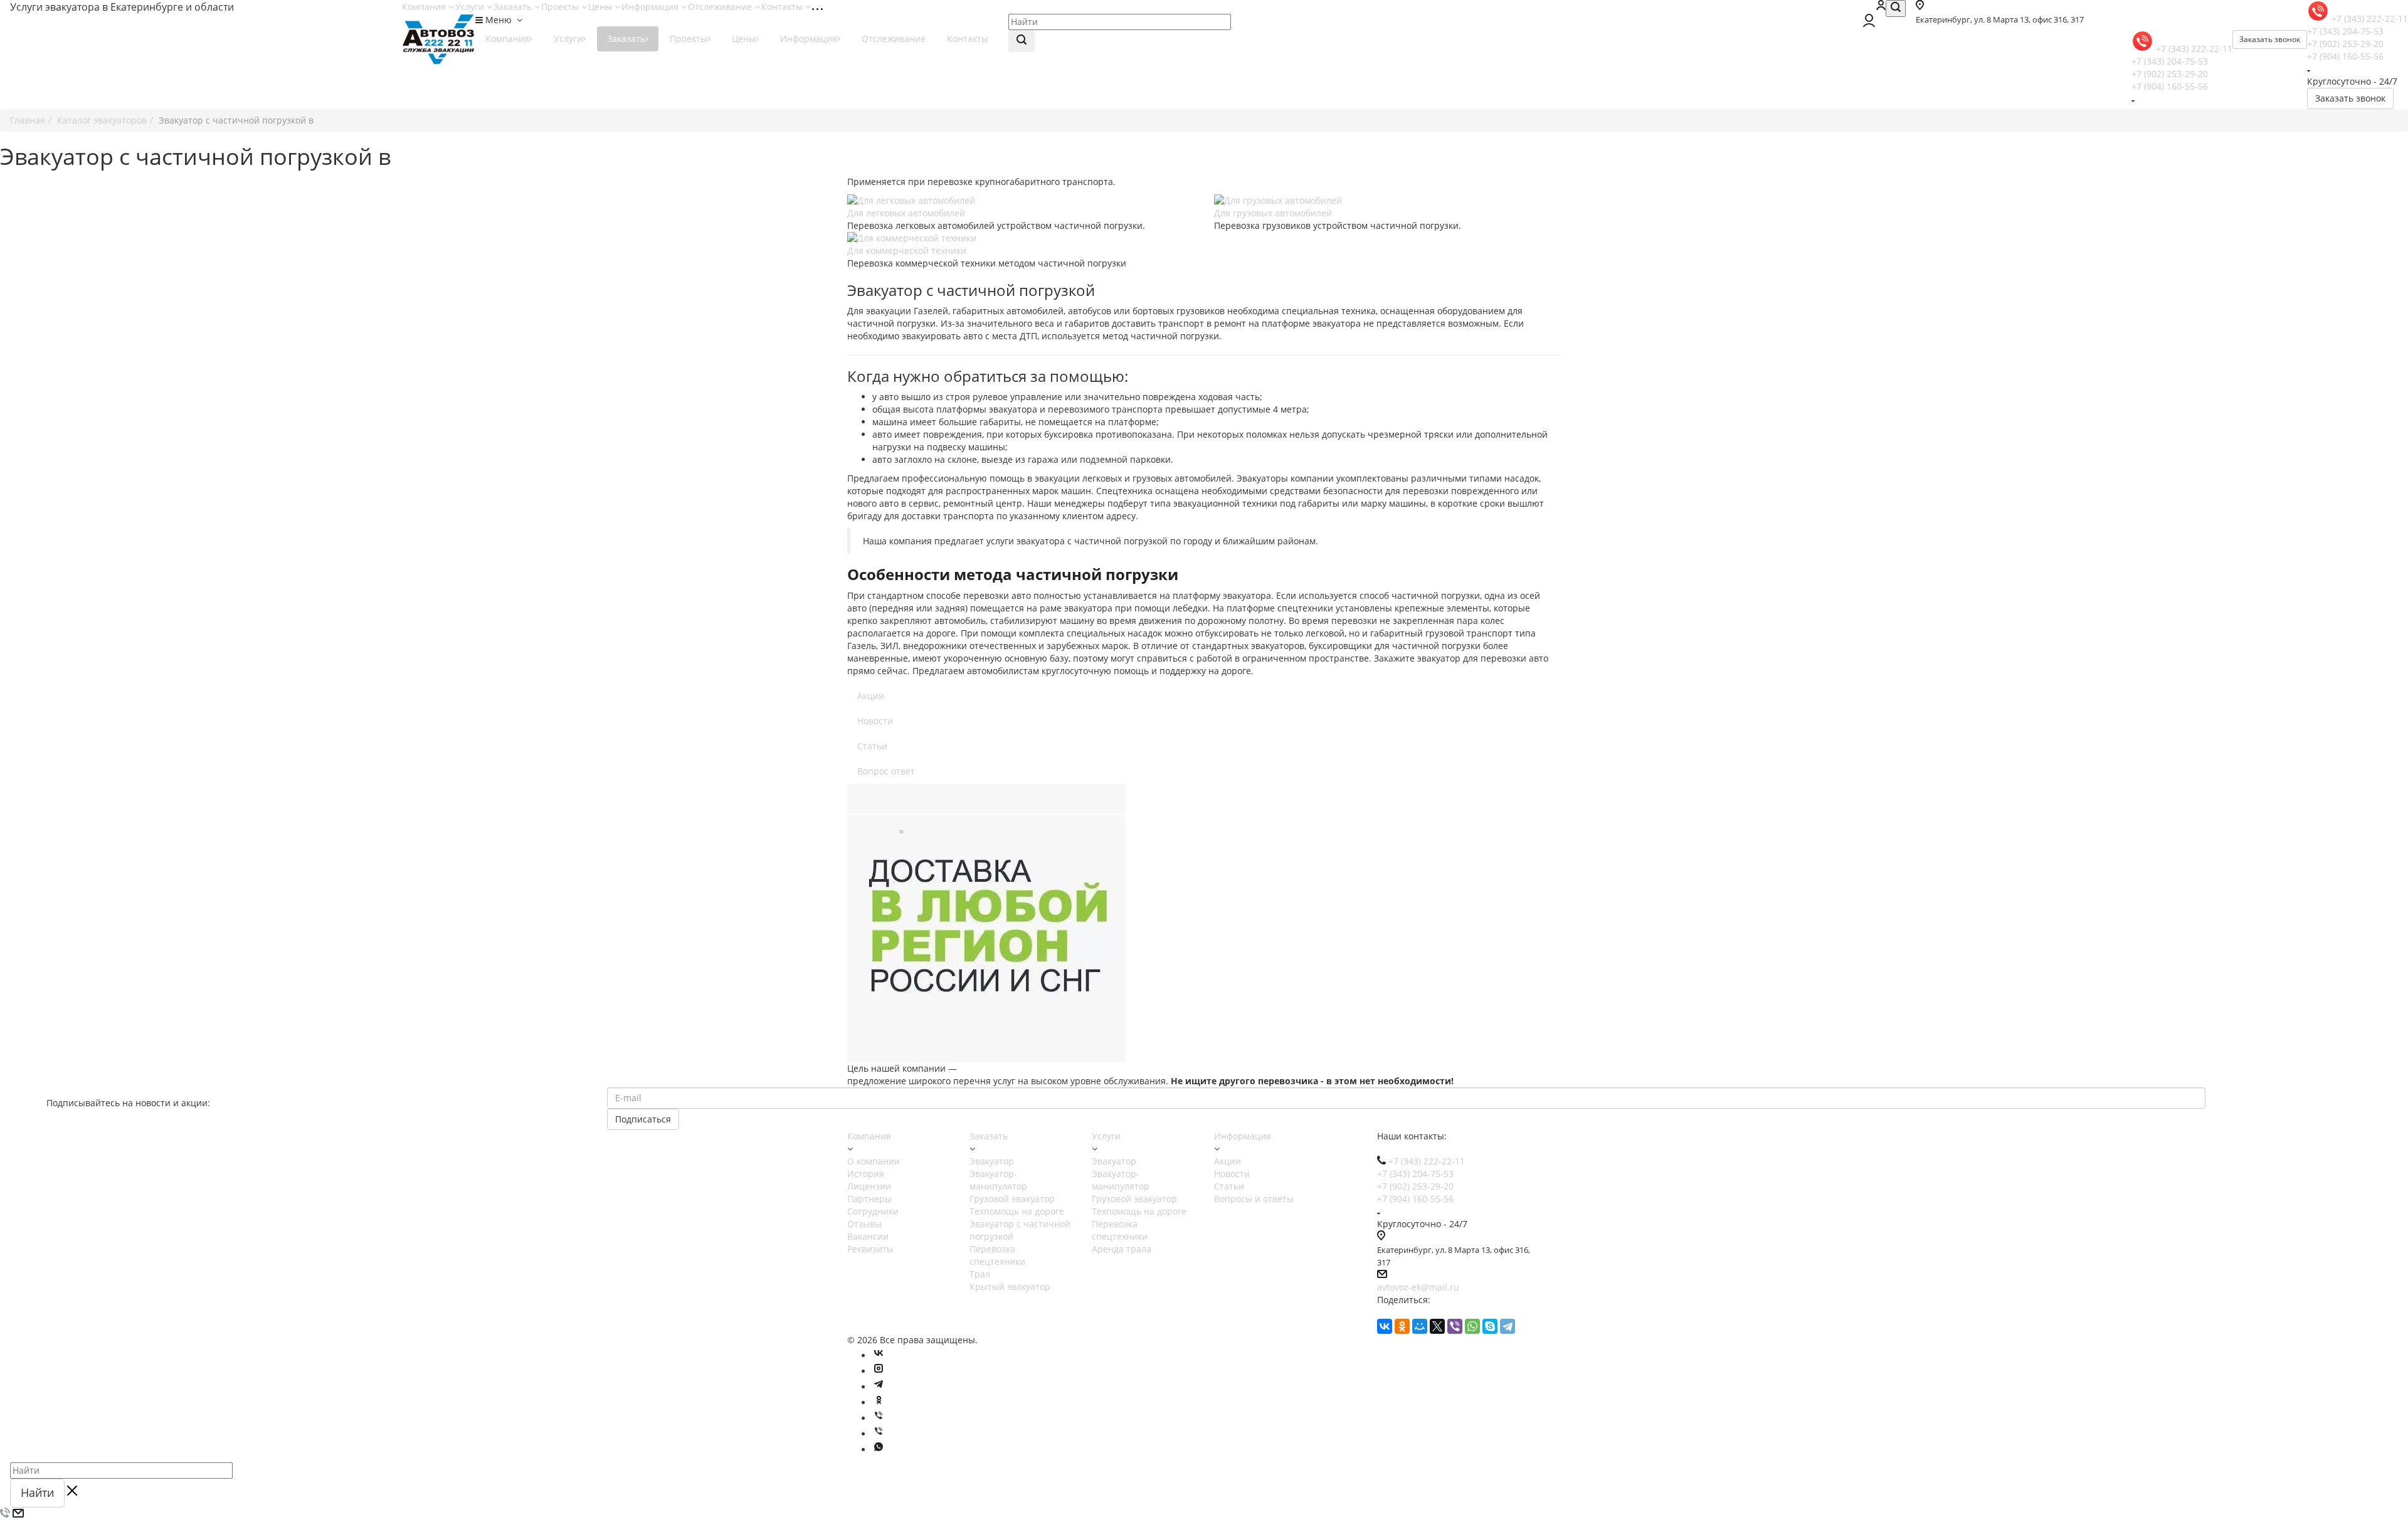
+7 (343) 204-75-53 (2345, 31)
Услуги (471, 7)
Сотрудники (873, 1211)
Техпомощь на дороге (1017, 1211)
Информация (651, 7)
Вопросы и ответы (1254, 1199)
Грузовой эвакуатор (1012, 1199)
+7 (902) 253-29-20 (2345, 44)
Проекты (561, 7)
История (866, 1174)
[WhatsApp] (1472, 1326)
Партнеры (869, 1199)
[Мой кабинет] (1881, 7)
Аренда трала (1122, 1249)
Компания (425, 7)
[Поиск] (1896, 8)
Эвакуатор (992, 1161)
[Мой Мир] (1420, 1326)
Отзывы (864, 1224)
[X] (1437, 1326)
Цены (601, 7)
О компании (874, 1161)
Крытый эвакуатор (1010, 1286)
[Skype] (1490, 1326)
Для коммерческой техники (907, 251)
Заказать (514, 7)
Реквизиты (870, 1249)
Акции (871, 696)
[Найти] (1022, 41)
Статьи (872, 746)
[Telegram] (1508, 1326)
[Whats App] (879, 1450)
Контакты (783, 7)
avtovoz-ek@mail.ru (1418, 1287)
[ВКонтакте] (1385, 1326)
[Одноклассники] (1402, 1326)
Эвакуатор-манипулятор (998, 1180)
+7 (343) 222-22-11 (2370, 18)
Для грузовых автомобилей (1273, 213)
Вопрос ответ (886, 771)
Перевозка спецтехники (997, 1255)
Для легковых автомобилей (906, 213)
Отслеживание (721, 7)
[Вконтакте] (879, 1355)
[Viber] (1455, 1326)
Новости (875, 721)
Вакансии (868, 1236)
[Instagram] (879, 1371)
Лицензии (869, 1186)
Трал (980, 1274)
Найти (37, 1492)
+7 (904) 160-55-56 (2345, 56)
